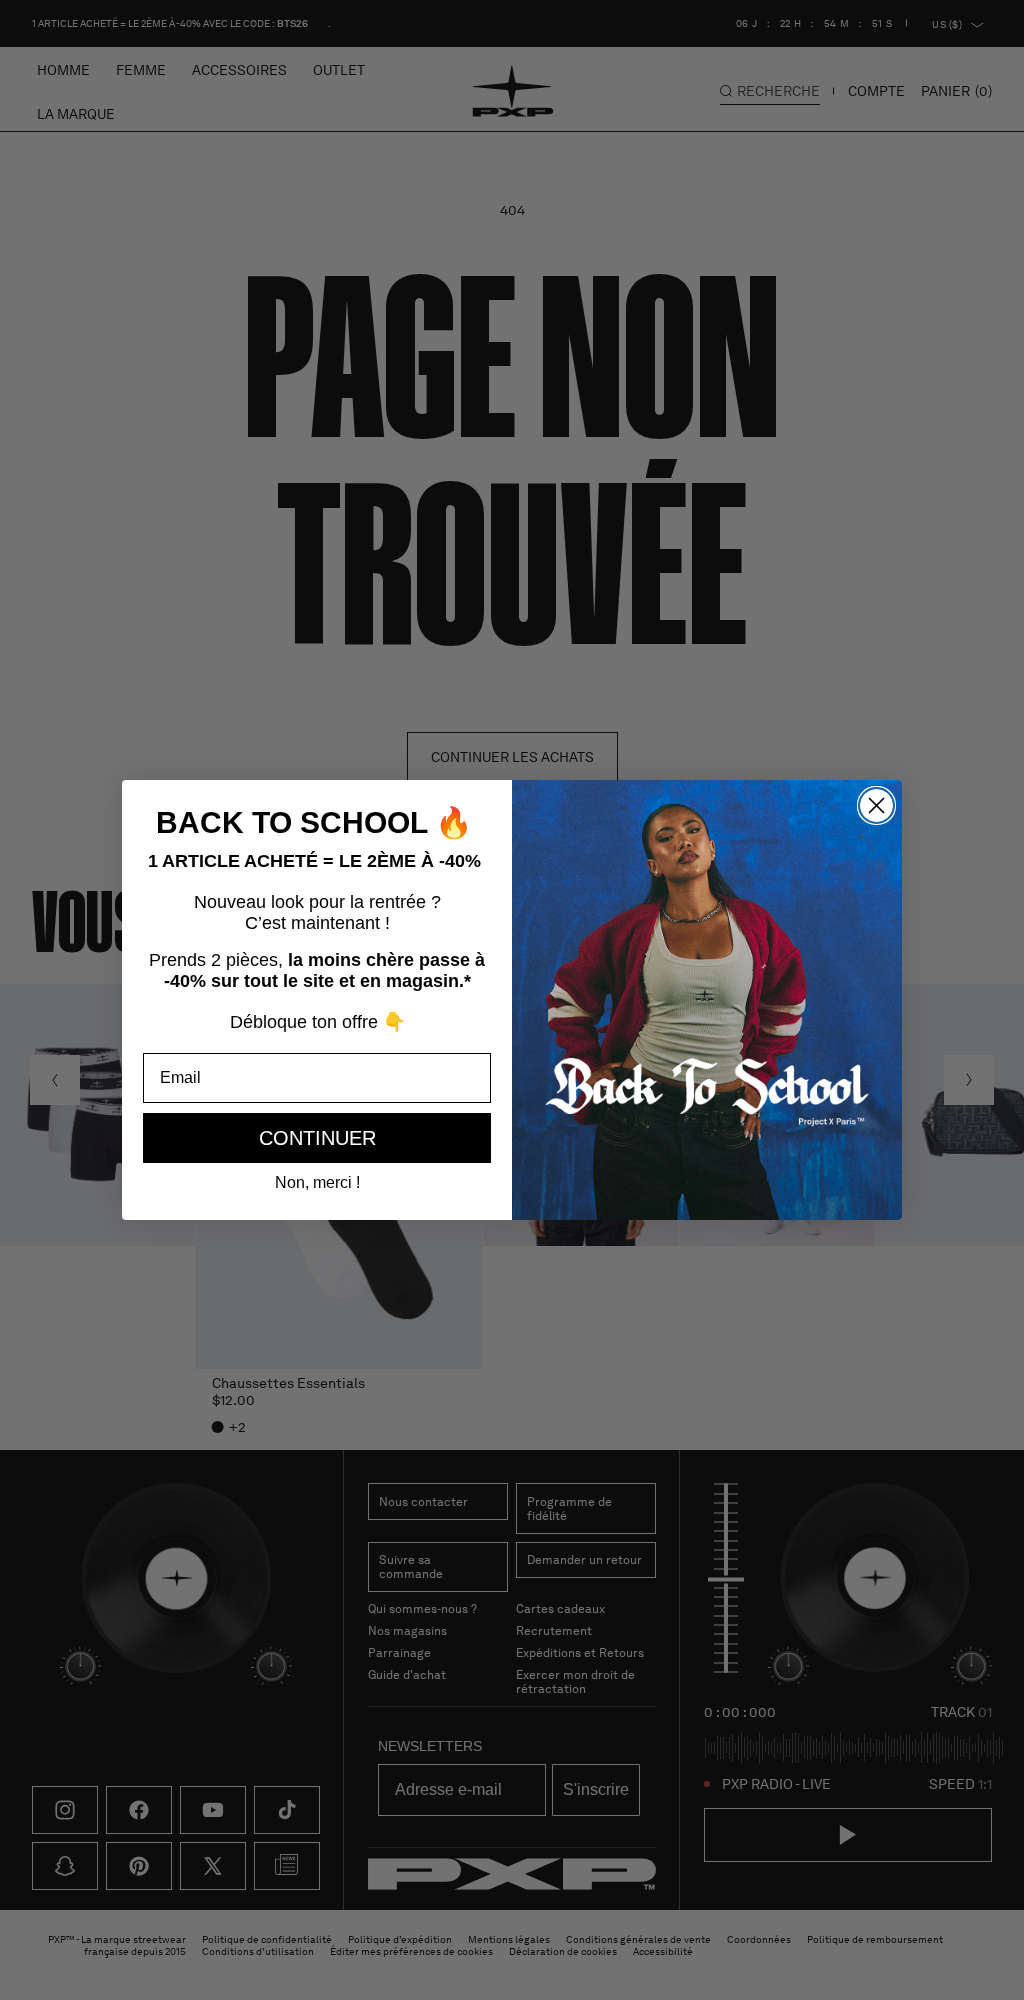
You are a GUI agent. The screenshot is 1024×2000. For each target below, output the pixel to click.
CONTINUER (317, 1138)
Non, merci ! (317, 1182)
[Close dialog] (876, 805)
